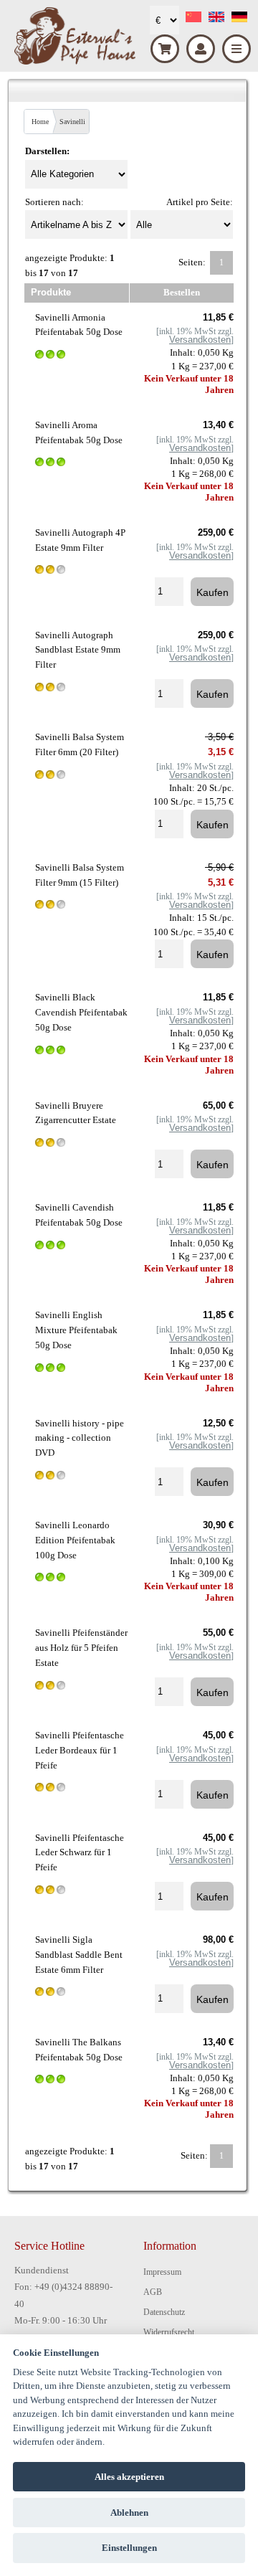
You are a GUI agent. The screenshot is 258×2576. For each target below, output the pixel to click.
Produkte (51, 292)
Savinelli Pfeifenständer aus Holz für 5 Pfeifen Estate (81, 1648)
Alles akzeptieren (129, 2477)
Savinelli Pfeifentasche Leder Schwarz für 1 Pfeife (80, 1853)
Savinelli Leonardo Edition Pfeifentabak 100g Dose (75, 1540)
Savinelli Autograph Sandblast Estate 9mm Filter (78, 650)
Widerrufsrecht (169, 2332)
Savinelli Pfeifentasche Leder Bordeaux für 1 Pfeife (80, 1750)
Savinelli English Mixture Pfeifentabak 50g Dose (76, 1330)
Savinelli (72, 122)
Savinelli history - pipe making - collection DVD (80, 1438)
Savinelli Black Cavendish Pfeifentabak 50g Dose (81, 1012)
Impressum (162, 2272)
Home (40, 122)
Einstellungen (129, 2548)
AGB (153, 2292)
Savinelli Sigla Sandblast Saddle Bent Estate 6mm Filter (79, 1955)
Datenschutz (164, 2312)
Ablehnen (129, 2513)
